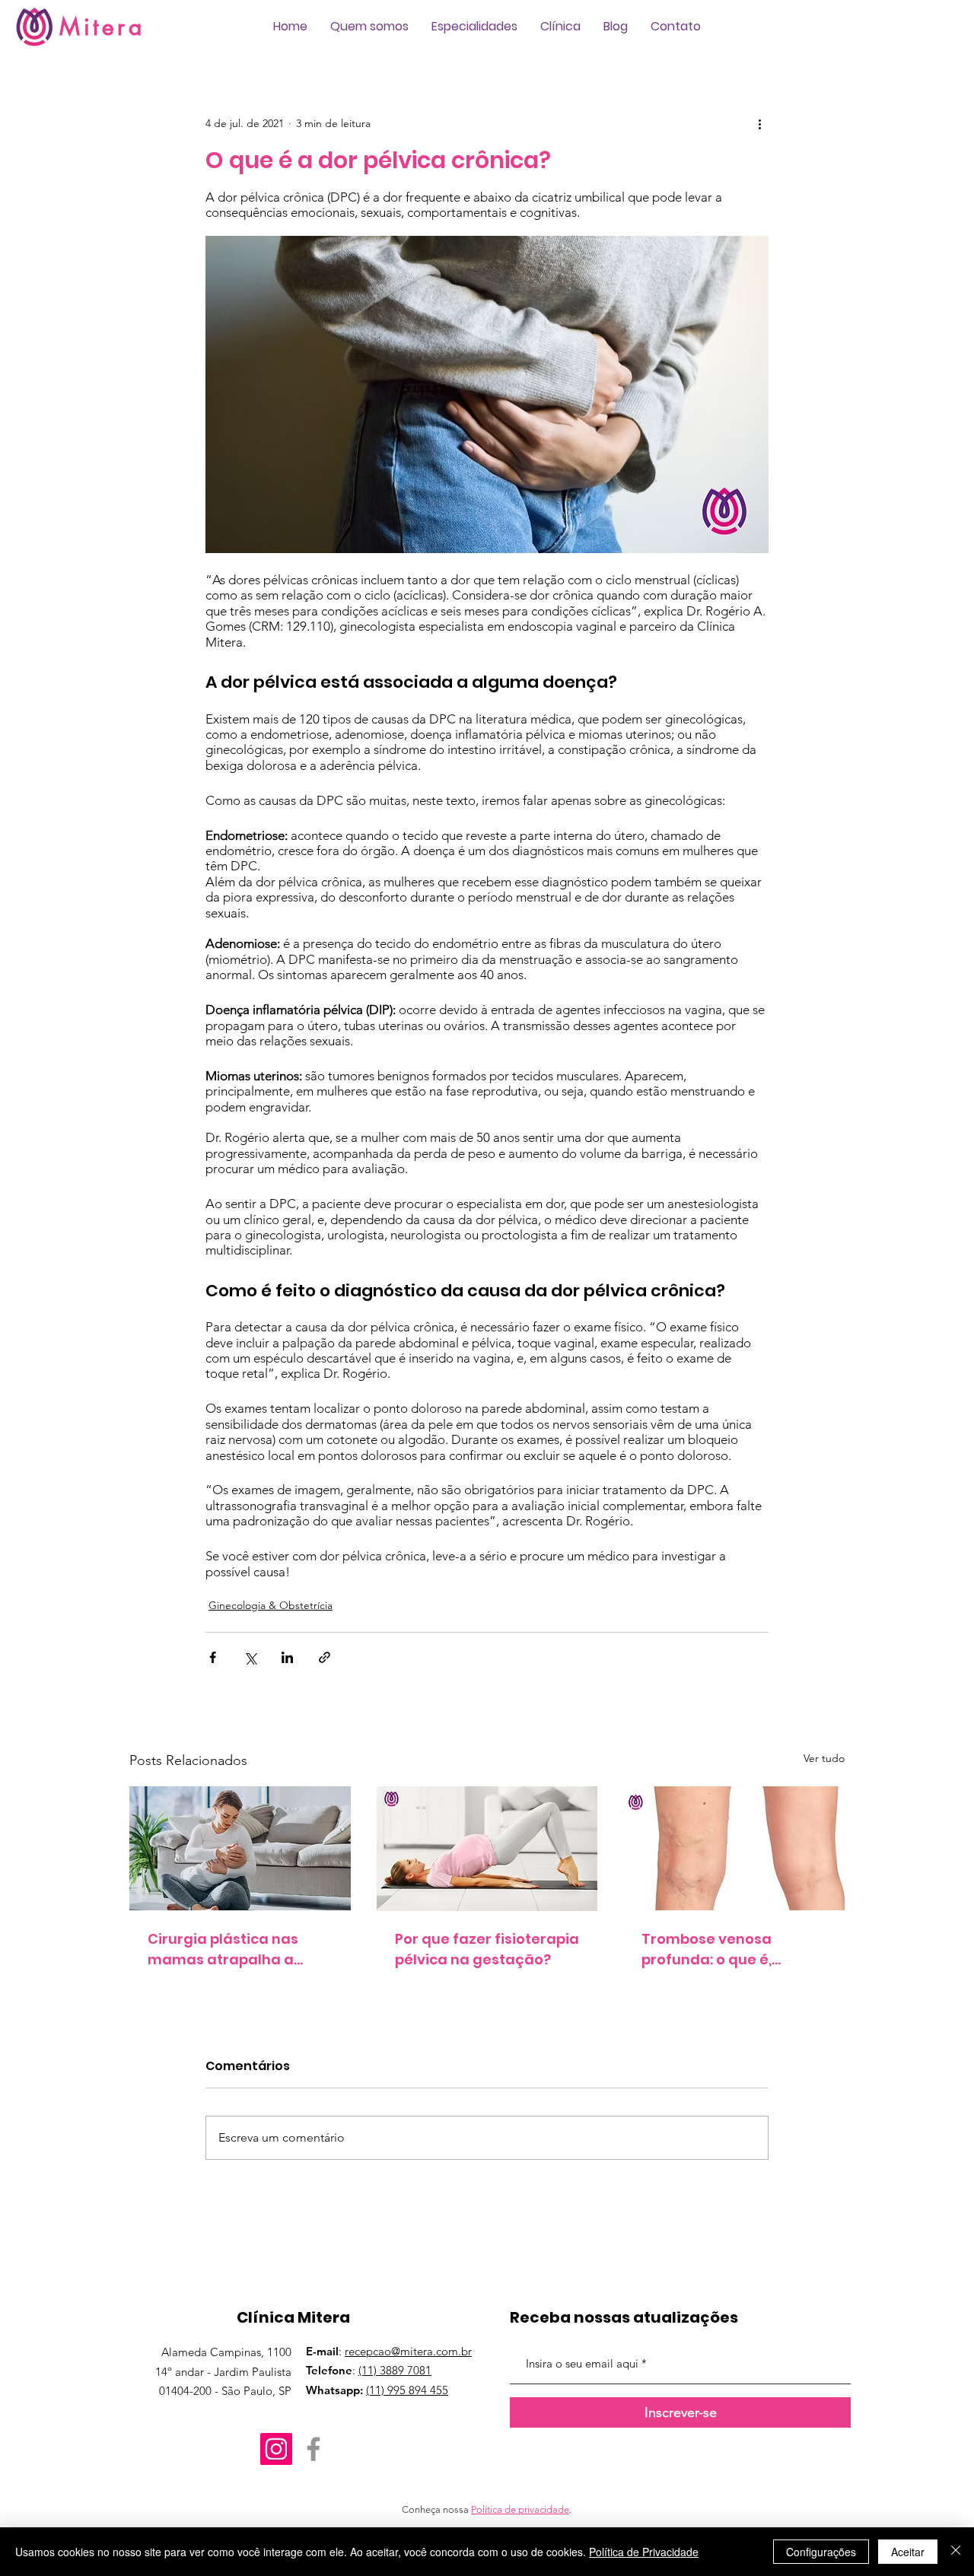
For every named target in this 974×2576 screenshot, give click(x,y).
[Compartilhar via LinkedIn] (287, 1657)
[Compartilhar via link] (325, 1657)
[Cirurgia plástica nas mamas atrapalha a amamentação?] (240, 1848)
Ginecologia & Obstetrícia (271, 1605)
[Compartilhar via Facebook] (213, 1657)
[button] (369, 27)
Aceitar (908, 2552)
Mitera (102, 27)
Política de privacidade (520, 2509)
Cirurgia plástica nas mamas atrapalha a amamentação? (223, 1949)
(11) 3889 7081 (395, 2370)
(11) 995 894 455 (407, 2390)
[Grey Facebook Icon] (314, 2449)
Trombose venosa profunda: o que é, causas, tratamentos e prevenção (724, 1949)
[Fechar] (956, 2552)
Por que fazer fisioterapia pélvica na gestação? (487, 1949)
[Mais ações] (759, 123)
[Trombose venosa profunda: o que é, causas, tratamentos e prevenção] (734, 1848)
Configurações (821, 2552)
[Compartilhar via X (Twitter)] (250, 1657)
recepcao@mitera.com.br (408, 2351)
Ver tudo (824, 1758)
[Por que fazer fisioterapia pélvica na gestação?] (487, 1849)
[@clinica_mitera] (276, 2449)
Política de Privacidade (644, 2552)
